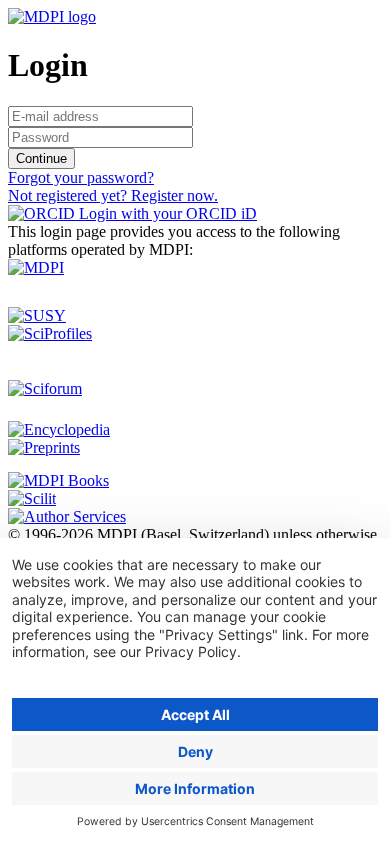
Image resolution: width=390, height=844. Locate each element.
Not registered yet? (113, 195)
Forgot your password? (81, 177)
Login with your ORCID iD (166, 213)
